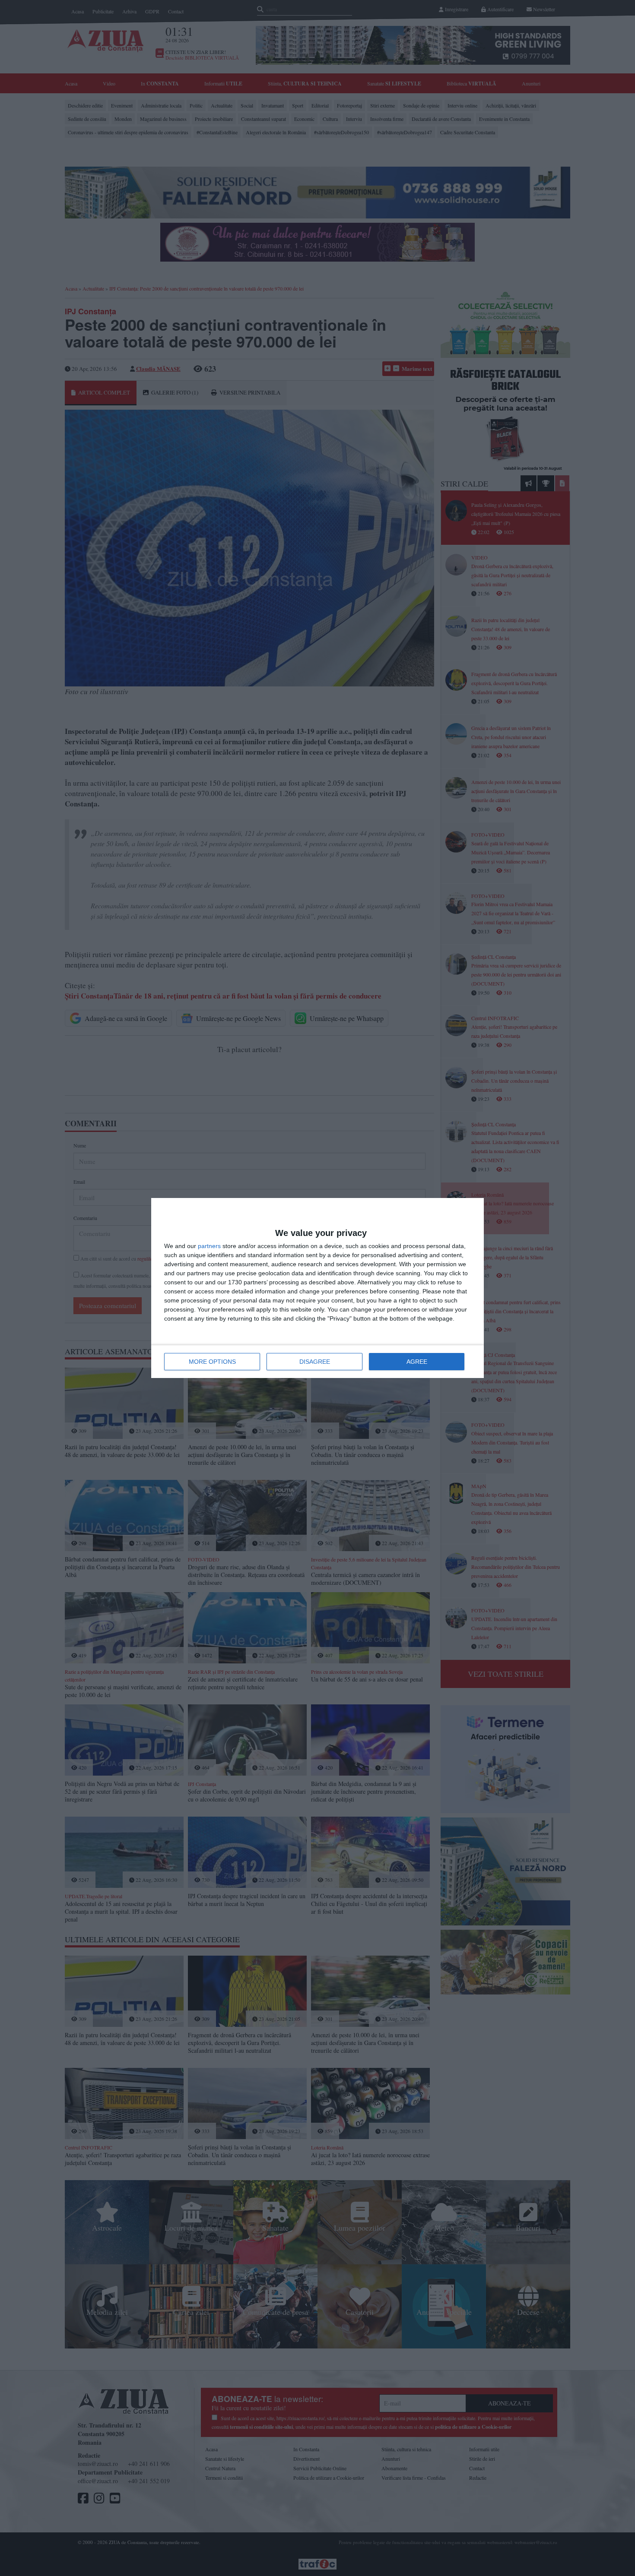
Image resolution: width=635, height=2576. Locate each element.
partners (209, 1246)
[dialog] (317, 1288)
